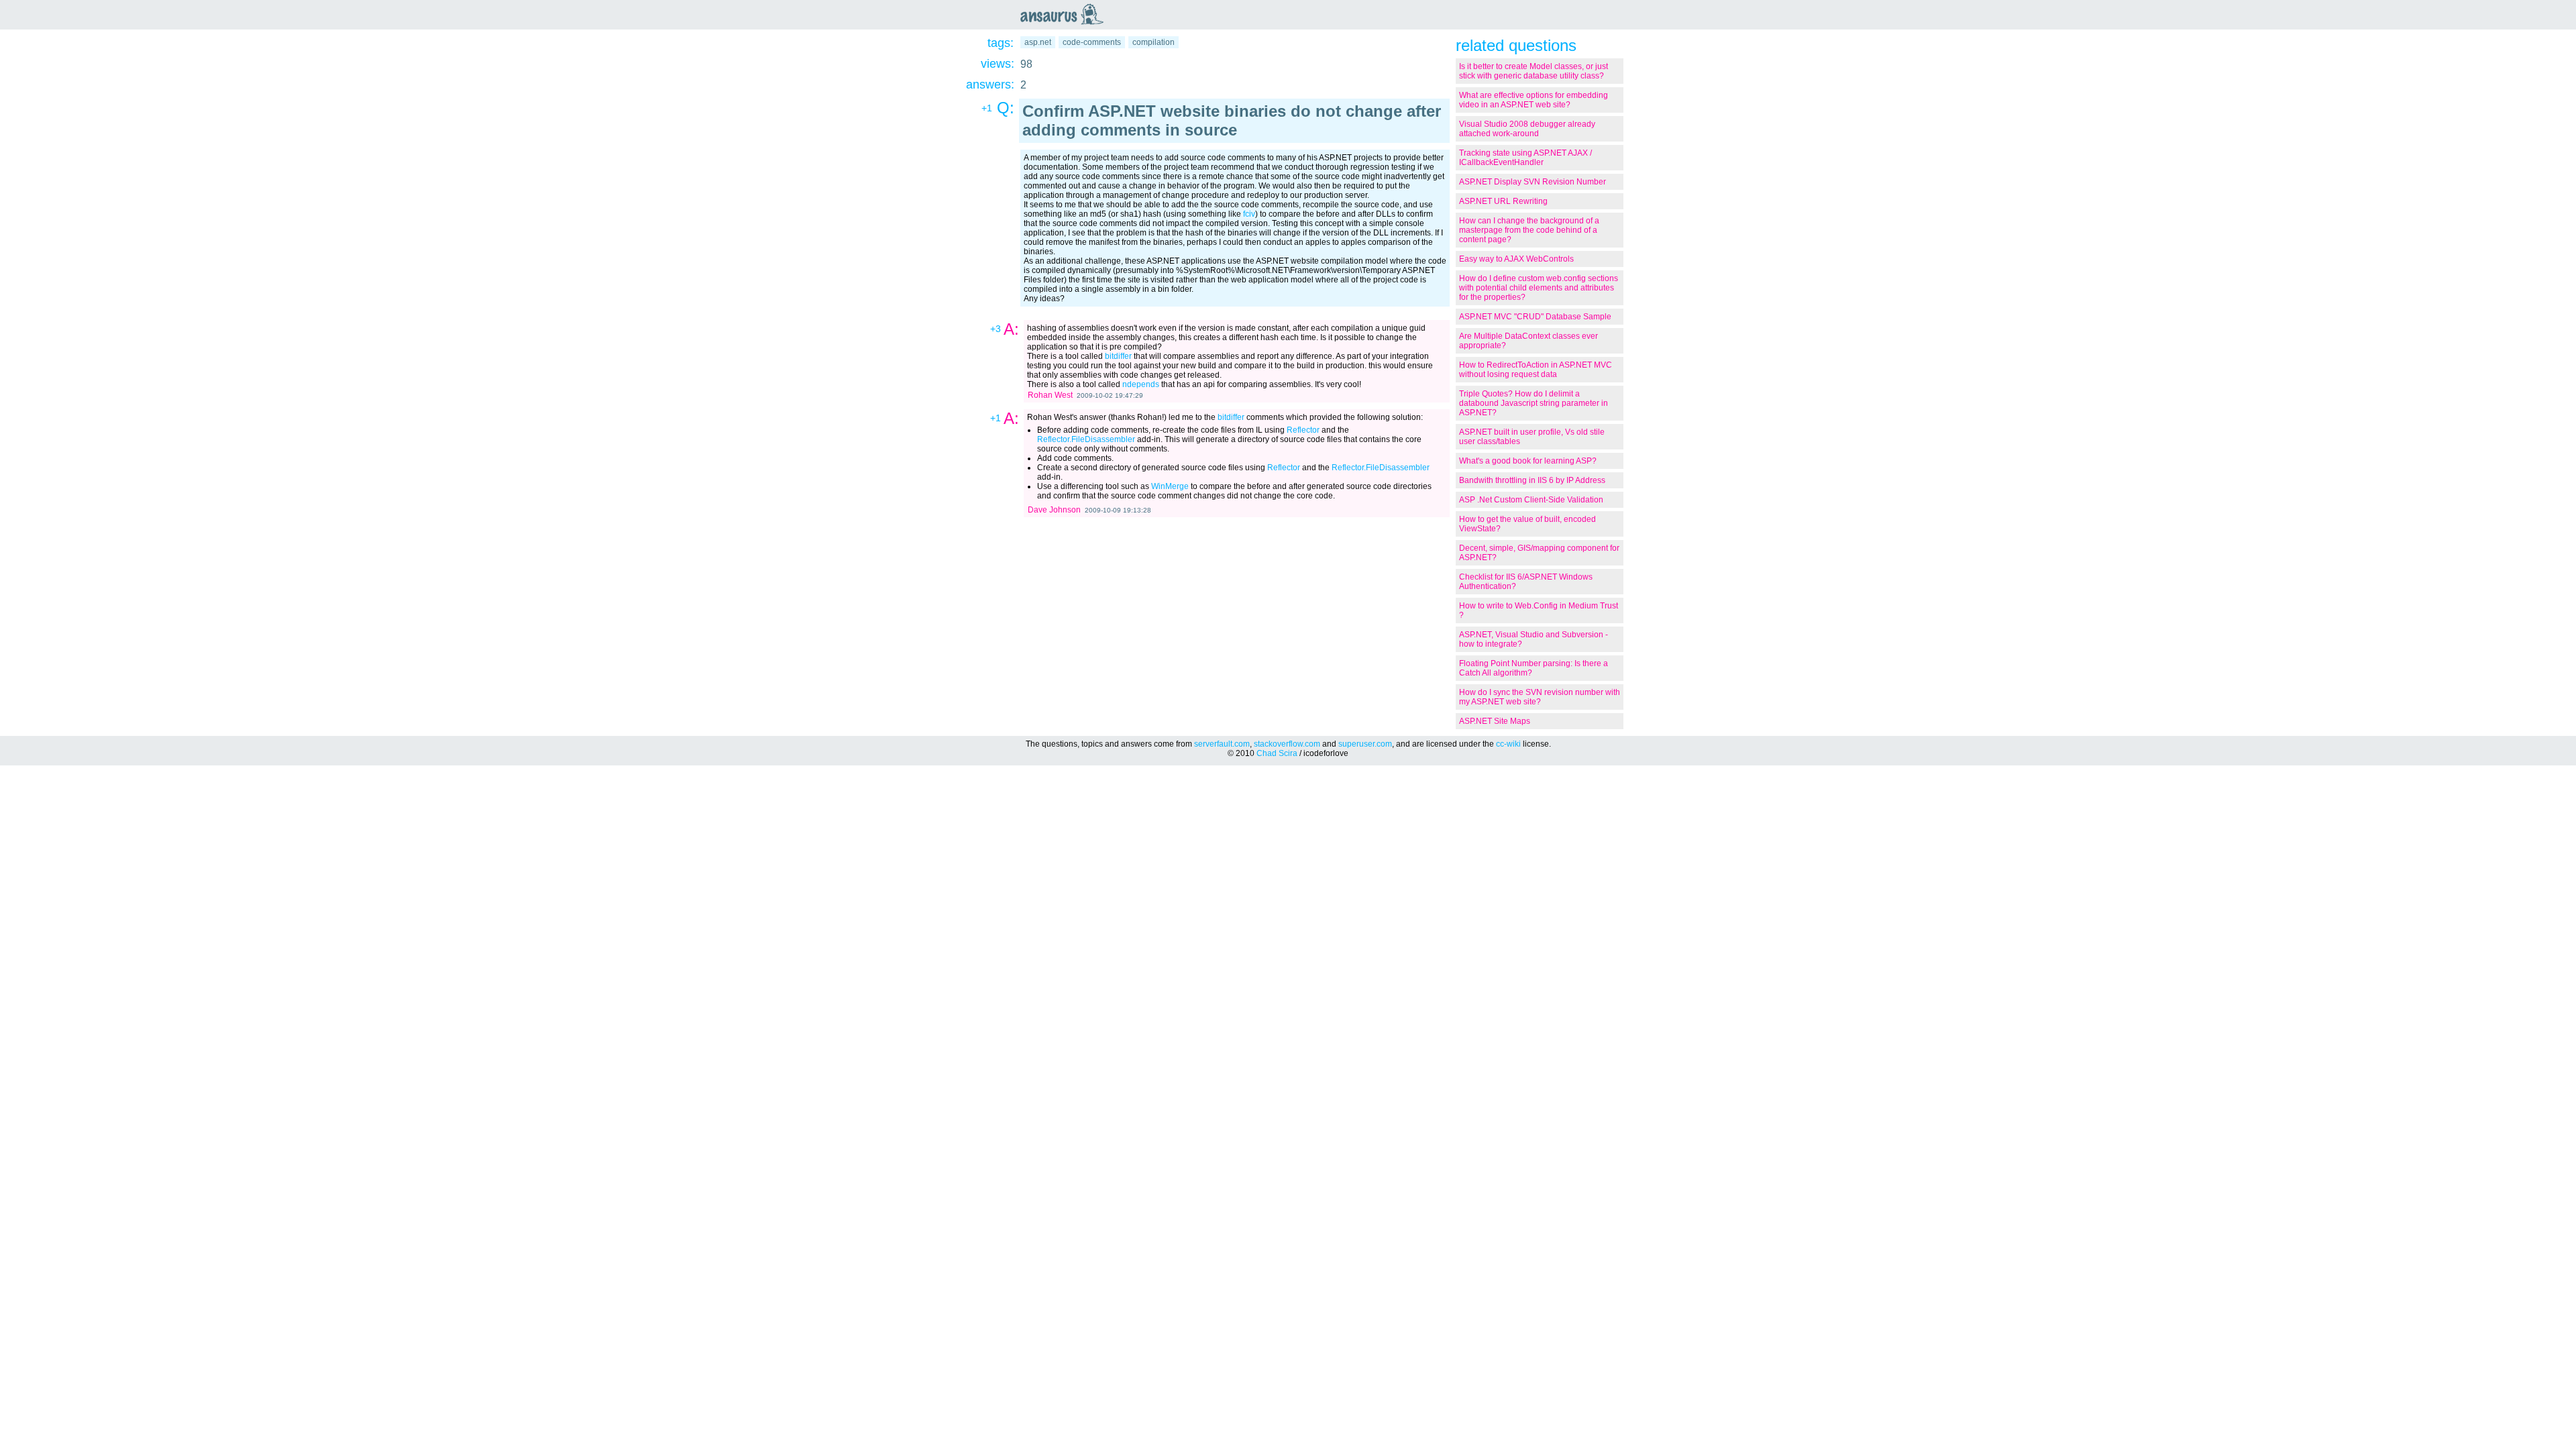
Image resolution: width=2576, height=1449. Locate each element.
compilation (1153, 42)
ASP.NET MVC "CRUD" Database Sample (1535, 317)
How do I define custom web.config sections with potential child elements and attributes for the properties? (1539, 288)
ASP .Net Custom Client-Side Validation (1531, 500)
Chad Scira (1277, 753)
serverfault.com (1222, 744)
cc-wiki (1508, 744)
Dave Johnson (1054, 510)
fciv (1249, 214)
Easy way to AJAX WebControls (1516, 259)
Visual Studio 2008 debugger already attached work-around (1527, 129)
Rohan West (1050, 395)
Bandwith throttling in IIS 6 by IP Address (1532, 480)
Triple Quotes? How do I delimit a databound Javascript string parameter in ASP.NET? (1534, 403)
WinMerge (1170, 486)
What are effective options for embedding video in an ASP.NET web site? (1534, 100)
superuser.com (1365, 744)
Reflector (1303, 430)
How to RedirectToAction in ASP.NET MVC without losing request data (1536, 370)
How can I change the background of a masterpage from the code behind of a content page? (1529, 230)
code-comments (1092, 42)
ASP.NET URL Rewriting (1503, 201)
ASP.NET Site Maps (1495, 721)
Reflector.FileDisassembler (1086, 439)
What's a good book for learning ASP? (1528, 461)
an (1065, 14)
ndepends (1141, 384)
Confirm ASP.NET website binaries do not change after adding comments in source (1232, 120)
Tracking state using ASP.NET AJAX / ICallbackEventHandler (1525, 158)
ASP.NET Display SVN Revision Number (1533, 182)
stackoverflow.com (1287, 744)
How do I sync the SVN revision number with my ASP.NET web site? (1540, 697)
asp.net (1038, 42)
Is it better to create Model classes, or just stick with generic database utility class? (1534, 71)
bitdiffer (1118, 356)
